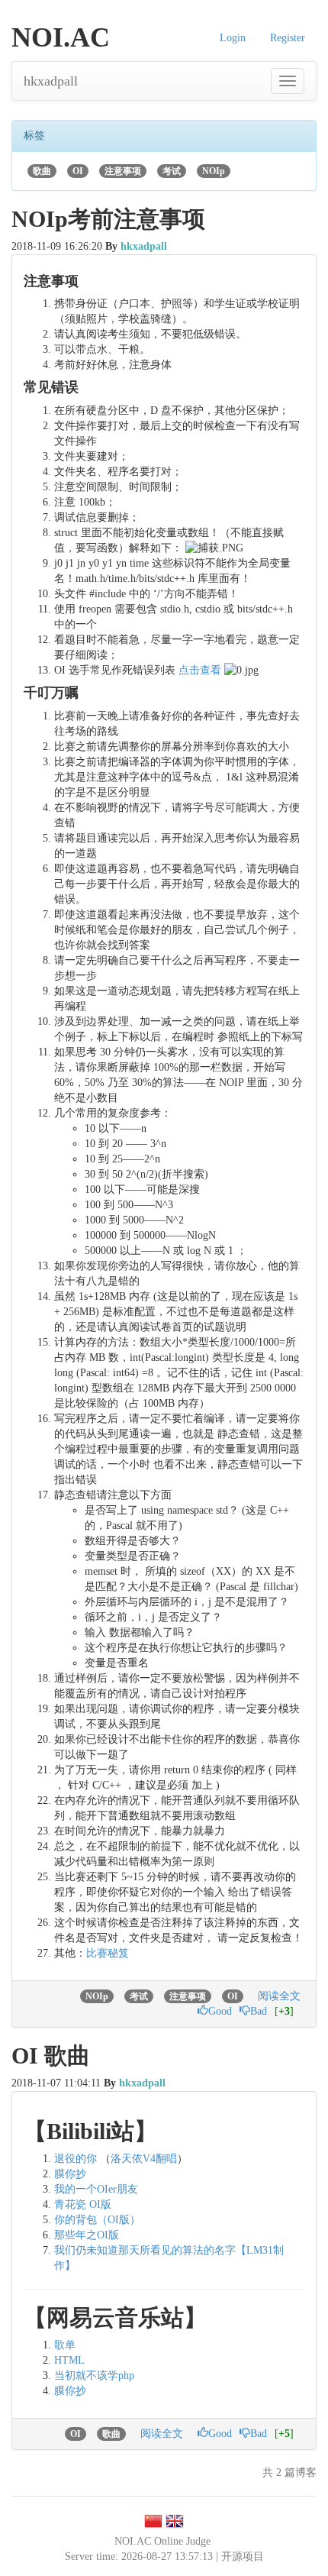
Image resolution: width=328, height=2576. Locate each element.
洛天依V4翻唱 (144, 2159)
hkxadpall (51, 81)
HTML (69, 2360)
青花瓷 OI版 (83, 2204)
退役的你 (76, 2159)
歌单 (65, 2345)
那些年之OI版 (87, 2235)
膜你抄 (70, 2174)
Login (233, 38)
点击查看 (200, 670)
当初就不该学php (94, 2376)
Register (288, 38)
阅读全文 (279, 1996)
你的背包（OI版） (97, 2220)
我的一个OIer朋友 (96, 2189)
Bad (259, 2011)
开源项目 (243, 2557)
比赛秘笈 (108, 1953)
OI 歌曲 (51, 2056)
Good (220, 2011)
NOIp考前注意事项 (108, 219)
